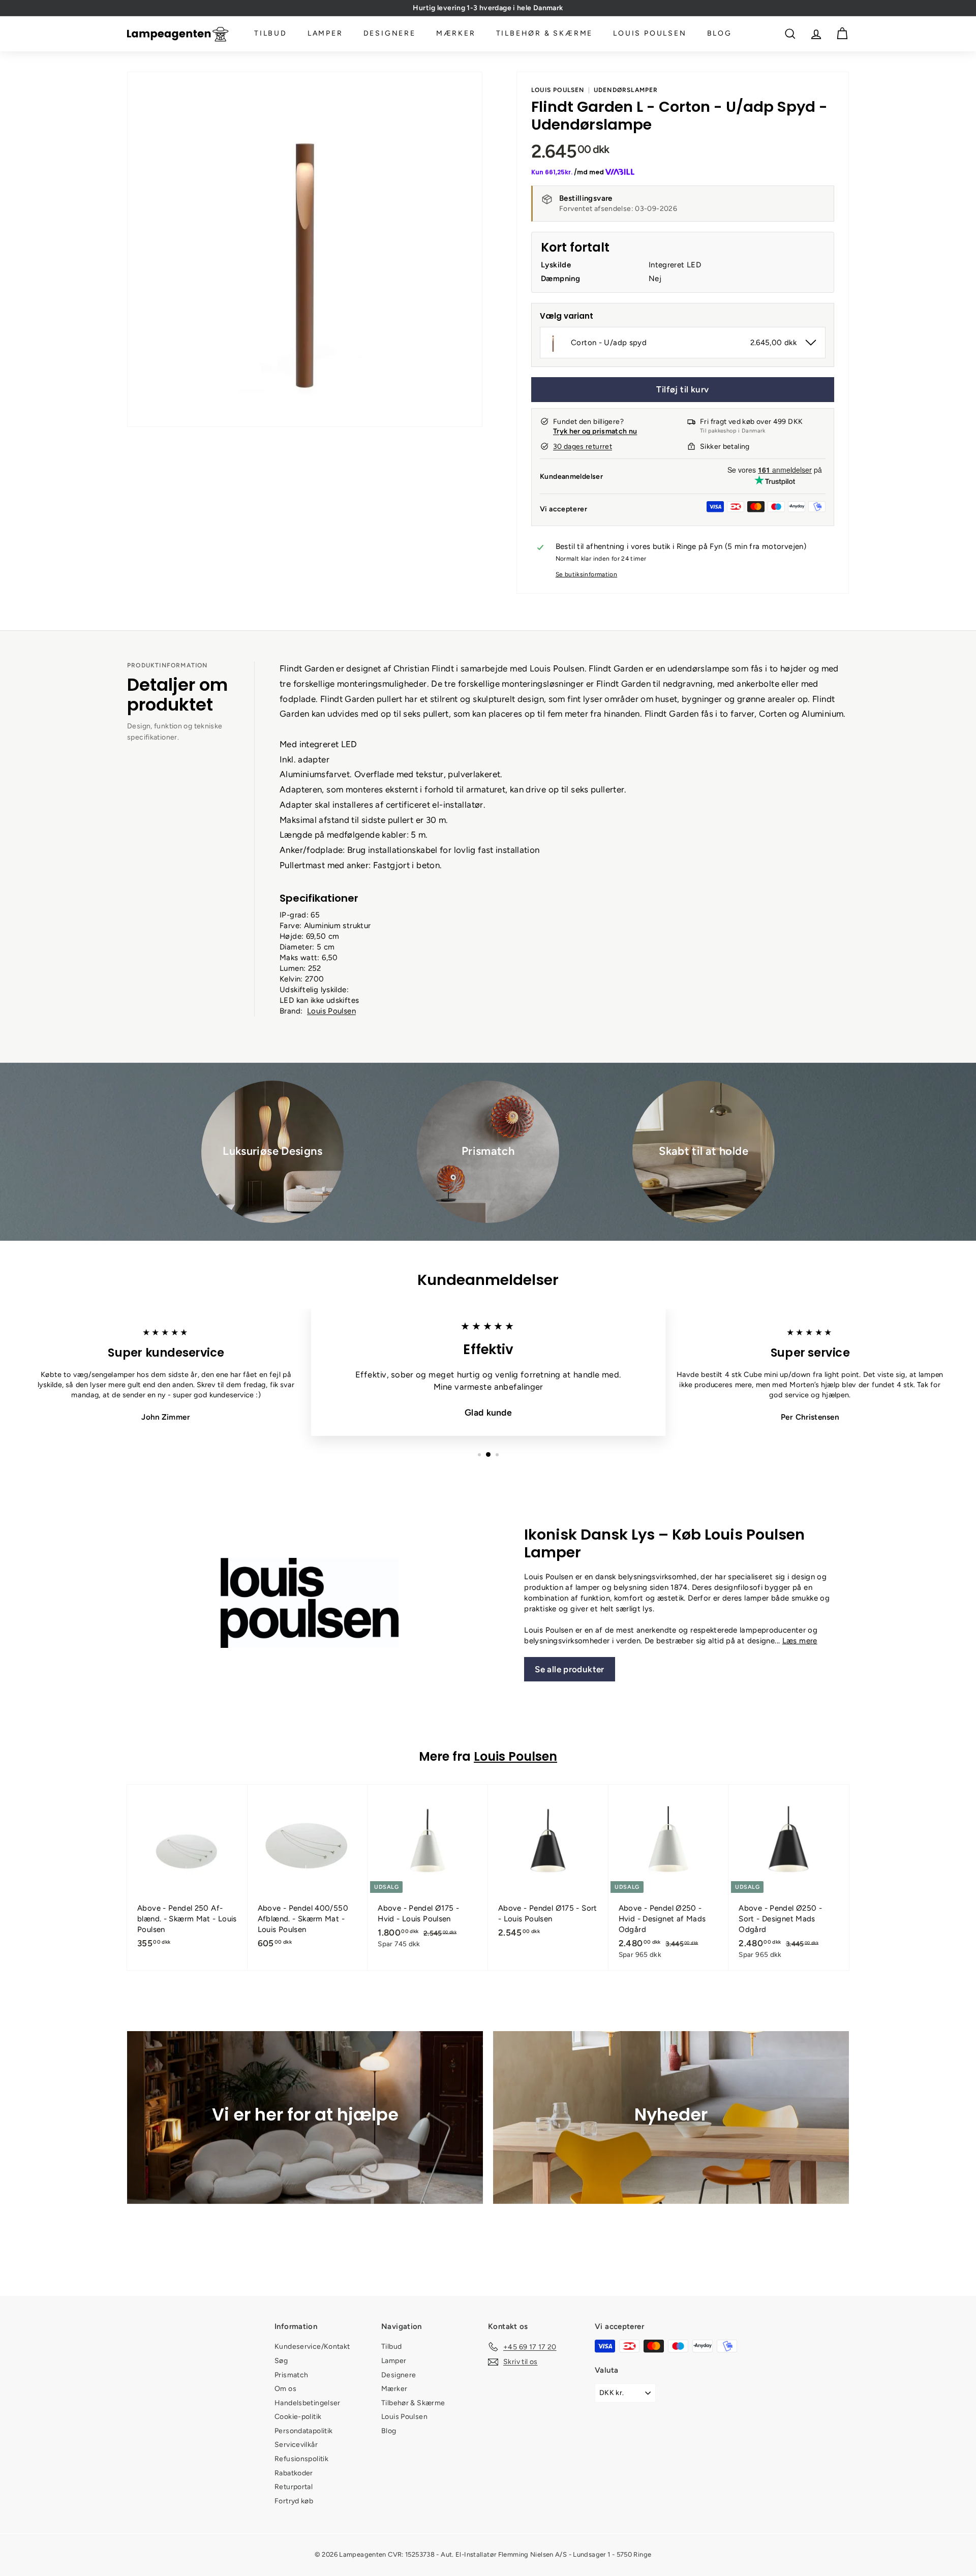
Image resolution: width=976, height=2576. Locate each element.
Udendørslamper (626, 90)
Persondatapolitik (303, 2431)
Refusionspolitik (301, 2459)
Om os (285, 2389)
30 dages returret (583, 447)
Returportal (294, 2487)
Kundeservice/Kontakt (312, 2347)
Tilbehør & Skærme (545, 34)
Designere (390, 34)
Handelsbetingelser (308, 2403)
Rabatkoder (294, 2473)
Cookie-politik (298, 2417)
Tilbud (271, 34)
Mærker (456, 34)
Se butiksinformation (587, 574)
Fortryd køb (294, 2501)
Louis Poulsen (650, 34)
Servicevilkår (296, 2445)
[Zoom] (305, 249)
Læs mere (800, 1641)
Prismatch (291, 2375)
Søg (281, 2361)
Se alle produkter (569, 1669)
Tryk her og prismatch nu (595, 431)
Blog (720, 34)
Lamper (325, 34)
